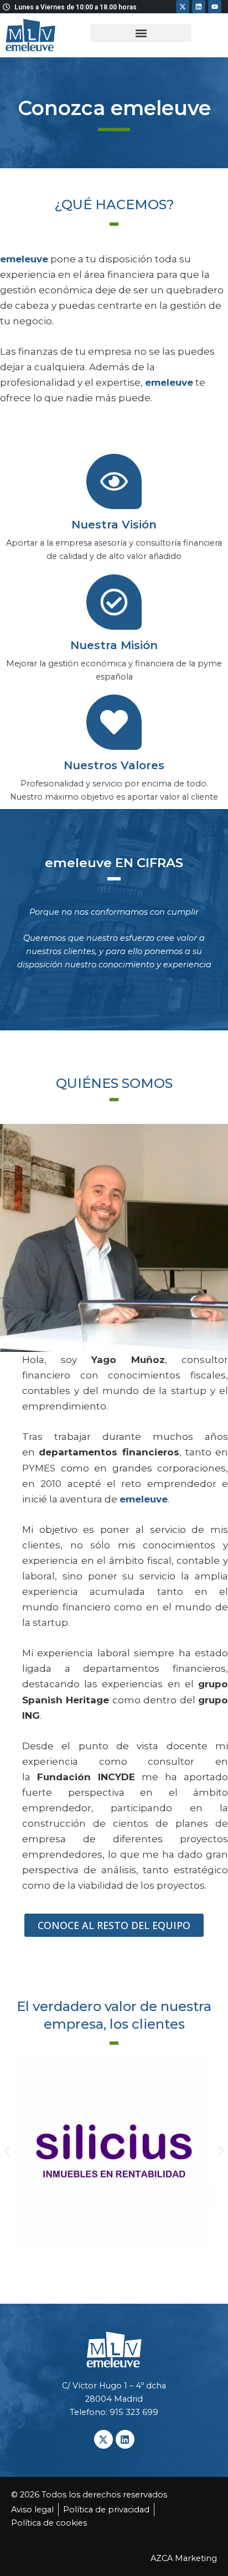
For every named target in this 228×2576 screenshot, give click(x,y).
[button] (141, 33)
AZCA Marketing (184, 2558)
